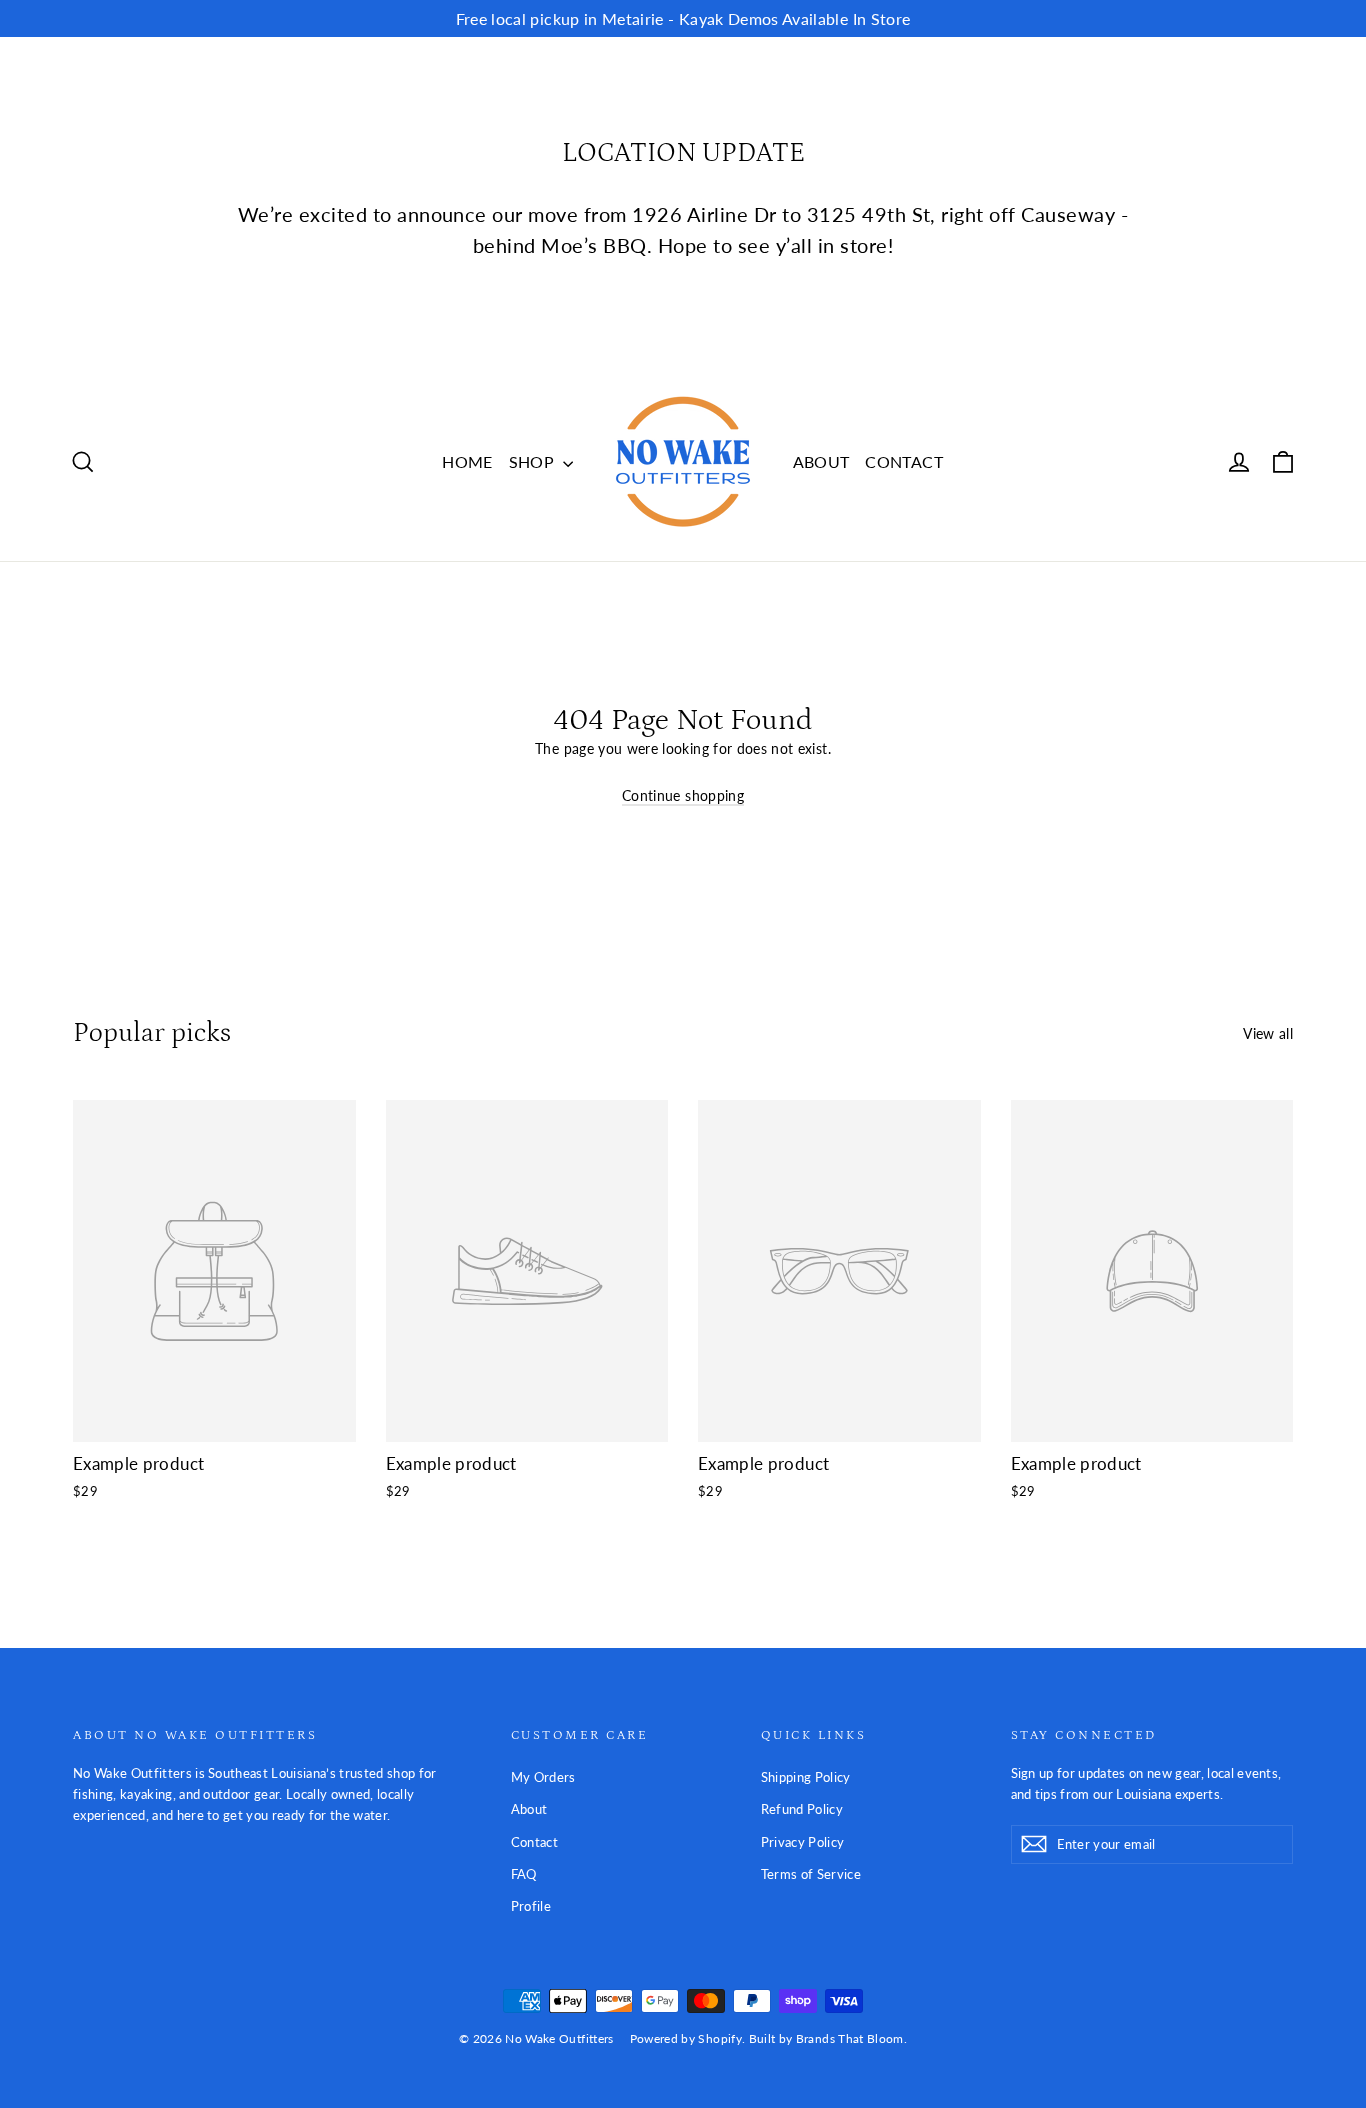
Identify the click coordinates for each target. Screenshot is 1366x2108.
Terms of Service (811, 1874)
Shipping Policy (806, 1777)
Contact (534, 1842)
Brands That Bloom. (851, 2038)
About (529, 1809)
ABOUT (821, 461)
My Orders (543, 1777)
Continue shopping (683, 795)
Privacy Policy (803, 1842)
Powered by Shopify (686, 2038)
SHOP (534, 461)
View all (1268, 1033)
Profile (531, 1906)
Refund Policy (802, 1809)
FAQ (524, 1874)
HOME (467, 461)
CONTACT (903, 461)
